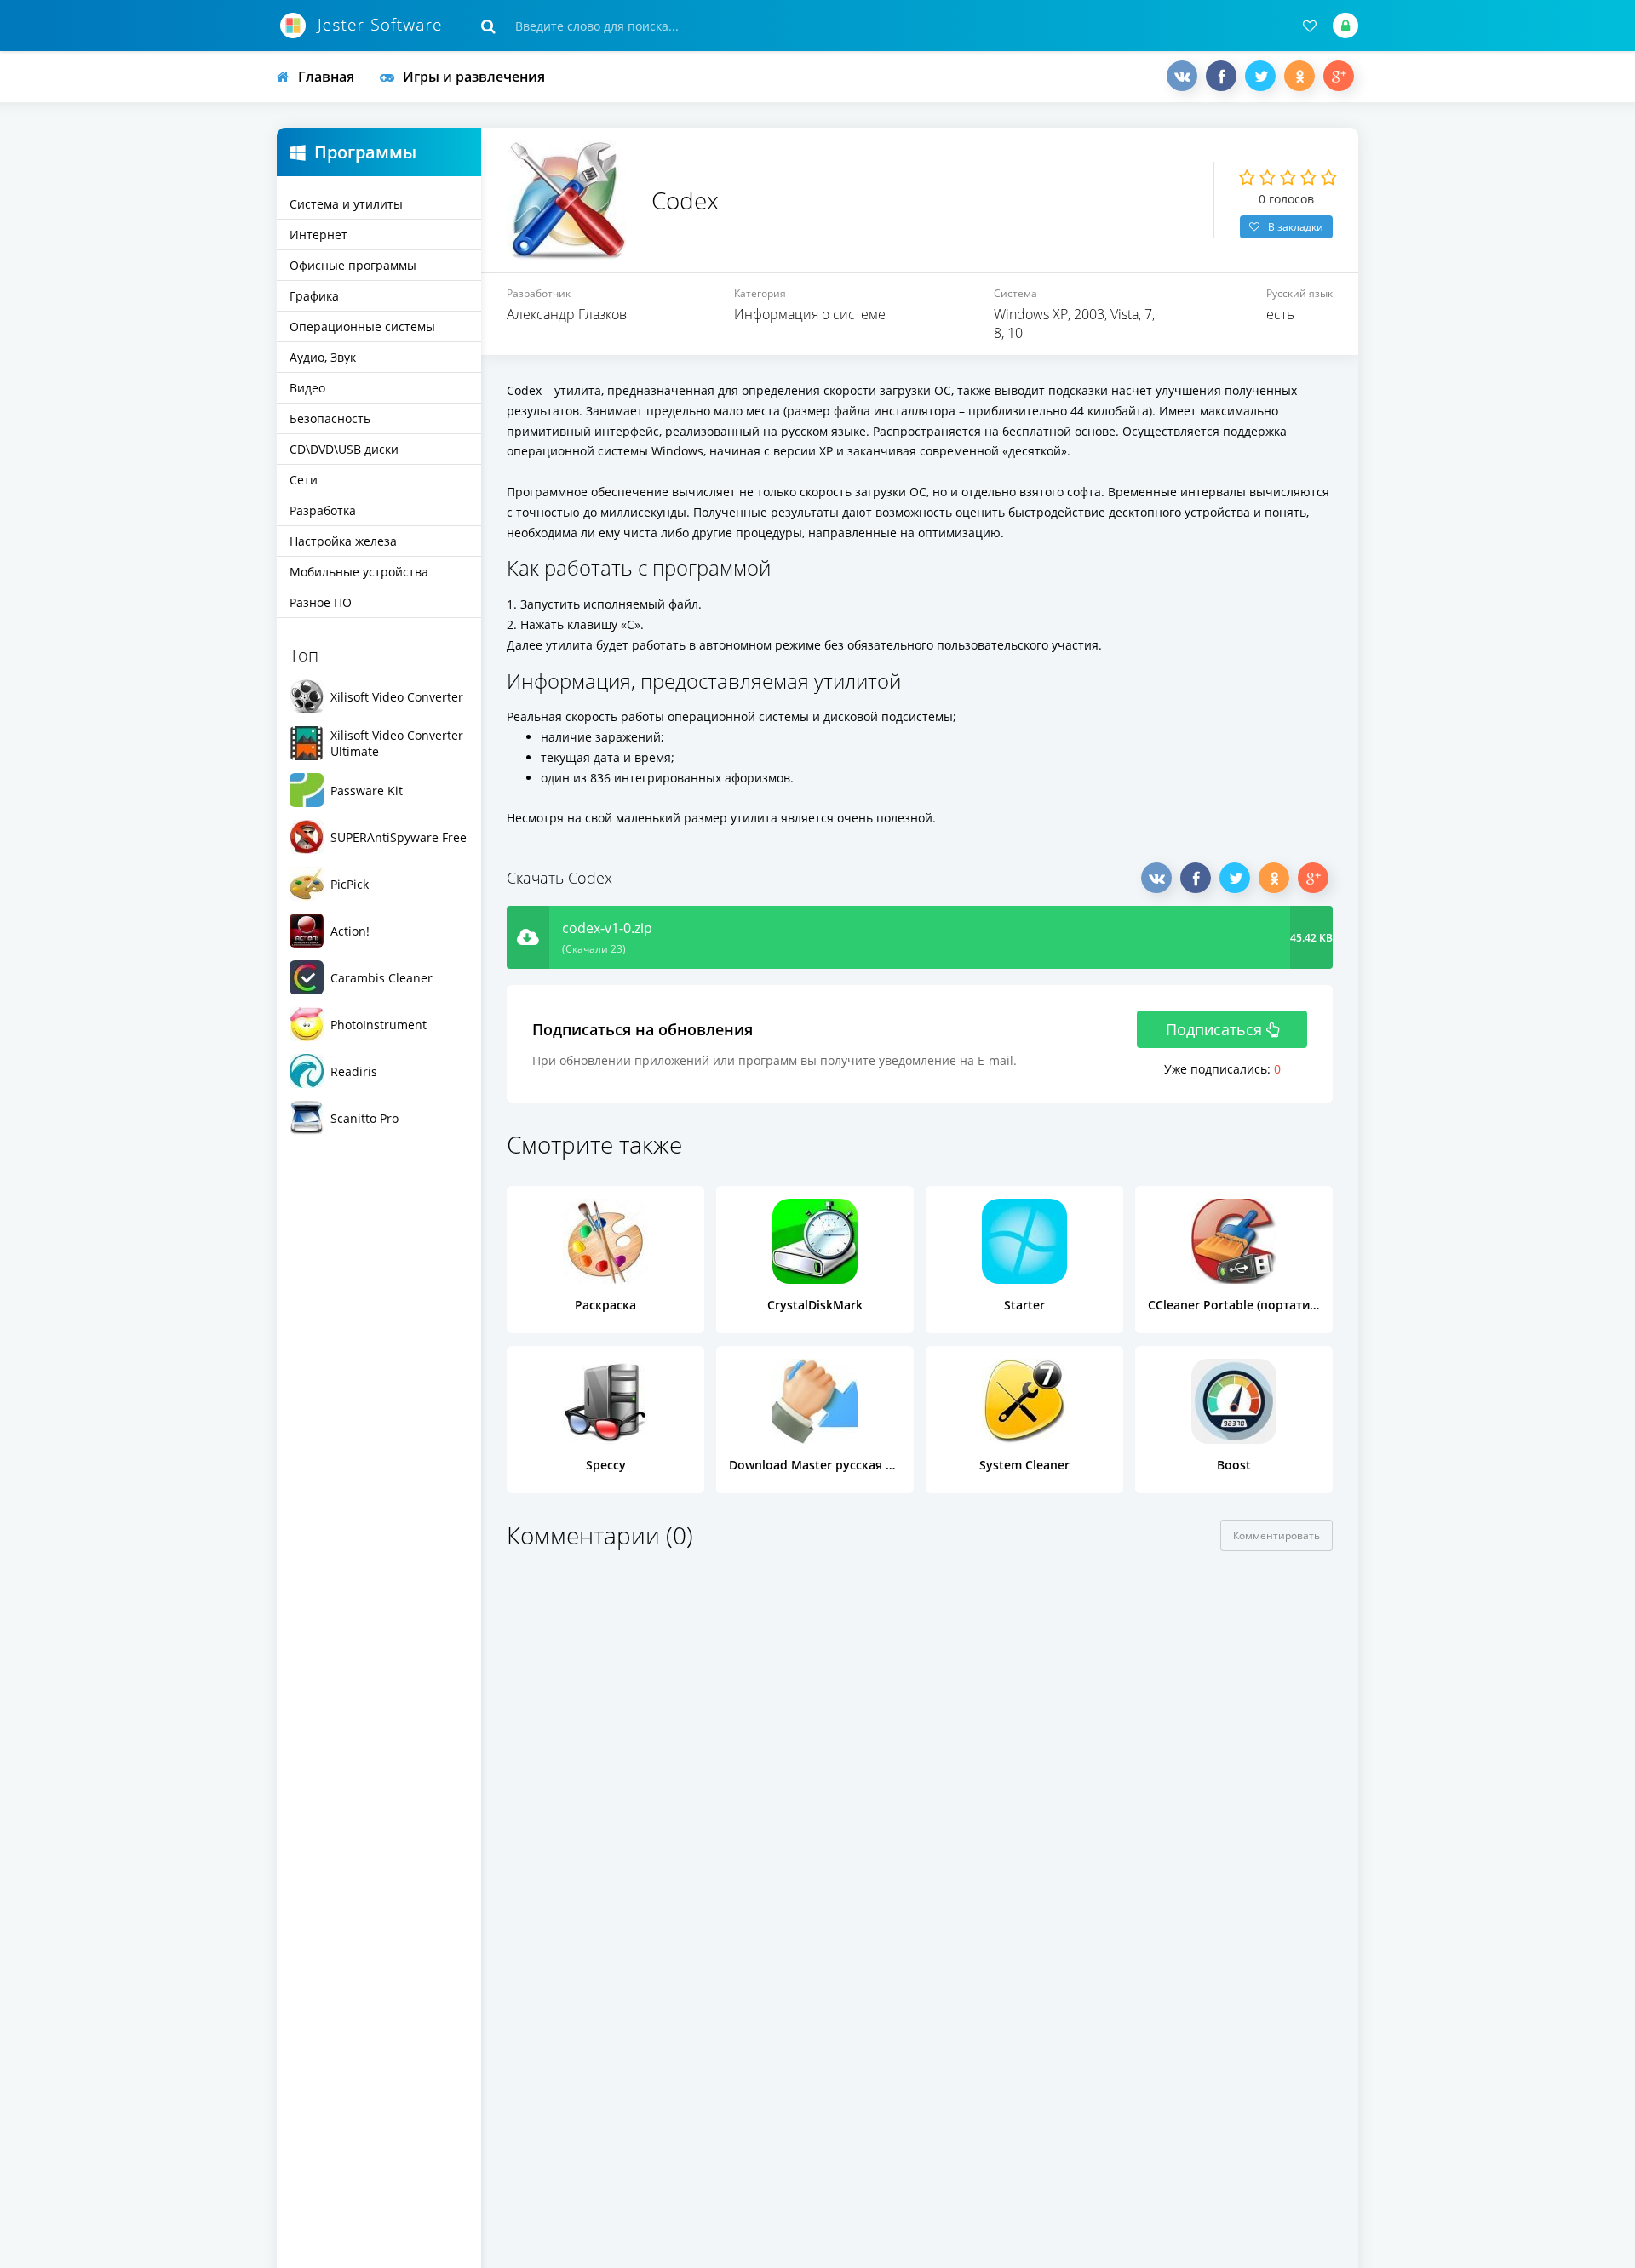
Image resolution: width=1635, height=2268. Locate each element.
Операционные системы (362, 326)
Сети (304, 480)
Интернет (318, 235)
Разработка (323, 510)
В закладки (1296, 227)
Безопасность (330, 418)
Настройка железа (343, 541)
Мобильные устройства (359, 572)
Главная (326, 77)
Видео (307, 388)
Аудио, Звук (323, 357)
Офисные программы (353, 265)
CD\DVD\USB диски (344, 449)
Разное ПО (321, 602)
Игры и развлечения (474, 77)
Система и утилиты (346, 204)
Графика (314, 296)
